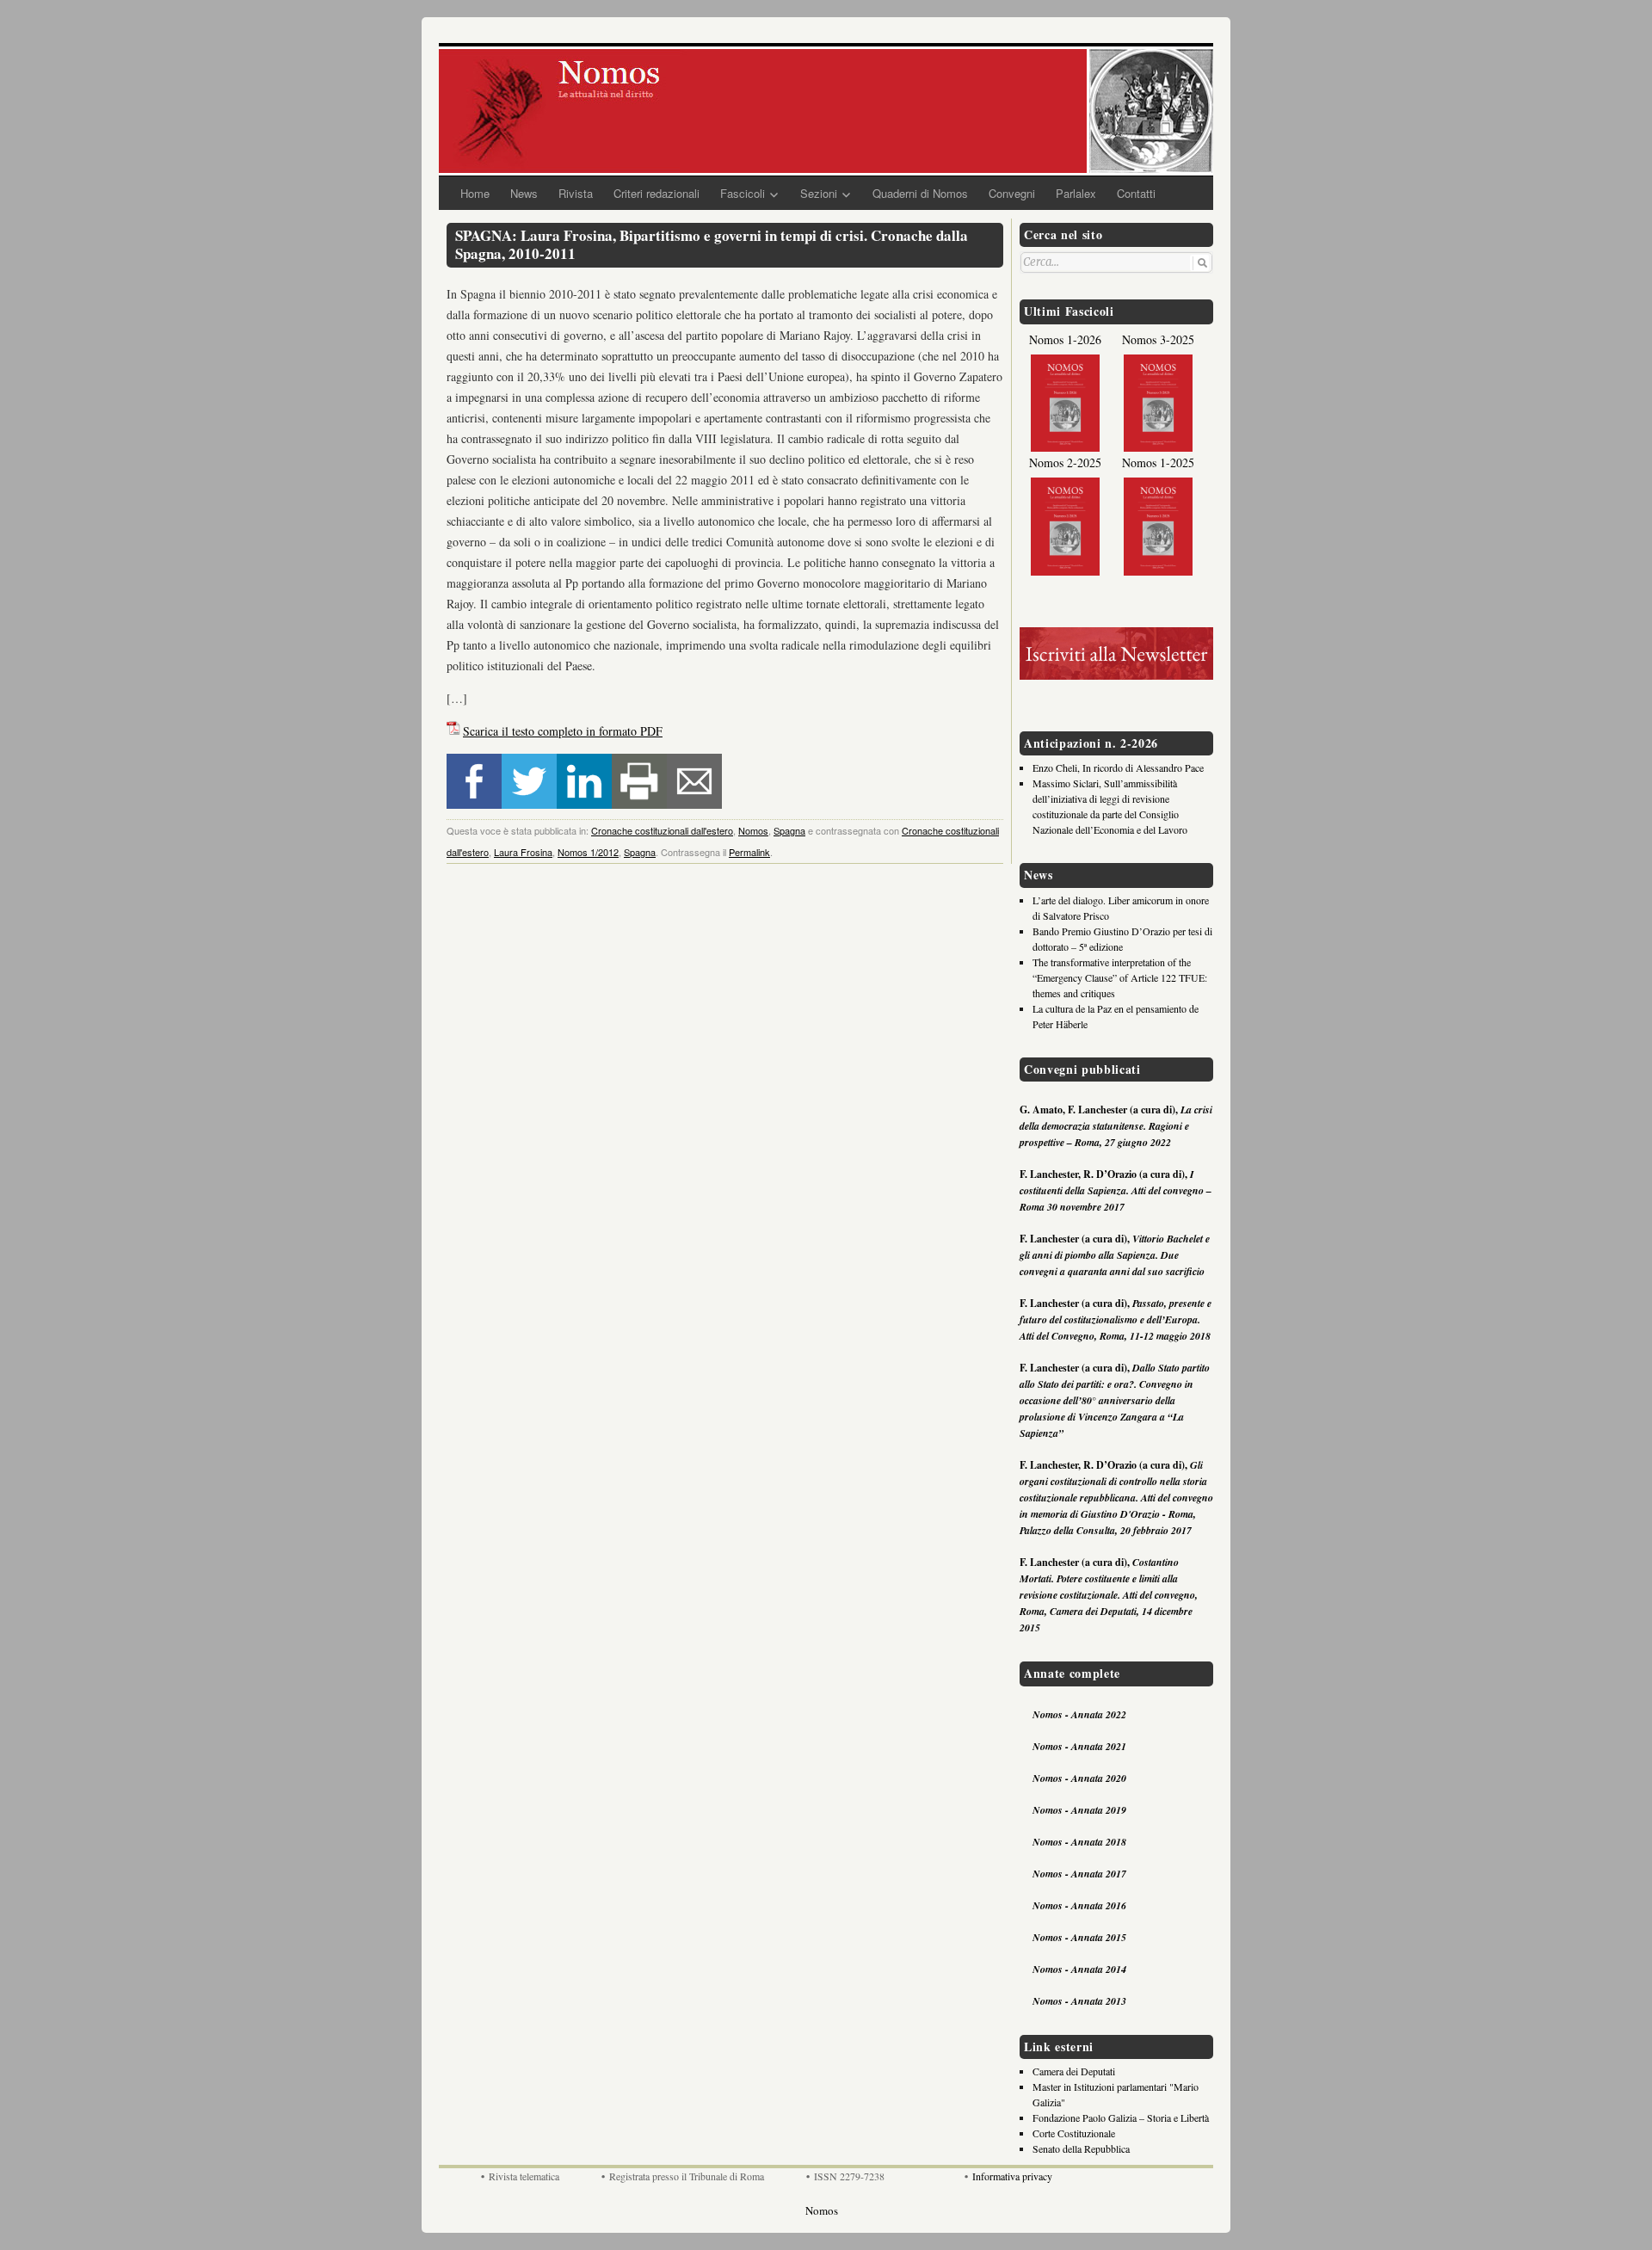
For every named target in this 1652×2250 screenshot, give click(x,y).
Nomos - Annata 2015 (1079, 1937)
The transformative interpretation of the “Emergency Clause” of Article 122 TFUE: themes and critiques (1120, 977)
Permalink (749, 852)
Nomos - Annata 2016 (1079, 1905)
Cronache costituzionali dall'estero (662, 830)
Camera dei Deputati (1074, 2071)
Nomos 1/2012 (588, 852)
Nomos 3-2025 (1158, 339)
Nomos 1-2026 (1065, 339)
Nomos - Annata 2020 (1079, 1778)
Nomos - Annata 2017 (1079, 1874)
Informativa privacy (1012, 2176)
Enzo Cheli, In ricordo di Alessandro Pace (1118, 767)
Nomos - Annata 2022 (1079, 1714)
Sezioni (819, 193)
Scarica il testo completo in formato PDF (563, 731)
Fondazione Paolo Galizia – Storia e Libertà (1121, 2117)
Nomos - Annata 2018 (1079, 1842)
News (524, 193)
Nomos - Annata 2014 (1079, 1969)
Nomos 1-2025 (1158, 462)
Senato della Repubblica (1081, 2148)
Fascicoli (743, 193)
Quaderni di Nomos (920, 193)
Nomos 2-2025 (1065, 462)
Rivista (576, 193)
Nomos (753, 830)
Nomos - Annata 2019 (1079, 1810)
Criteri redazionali (656, 193)
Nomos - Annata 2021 (1079, 1746)
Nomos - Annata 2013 (1079, 2001)
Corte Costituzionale (1074, 2133)
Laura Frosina (523, 852)
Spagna (789, 830)
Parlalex (1076, 193)
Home (475, 193)
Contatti (1136, 193)
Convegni (1012, 193)
